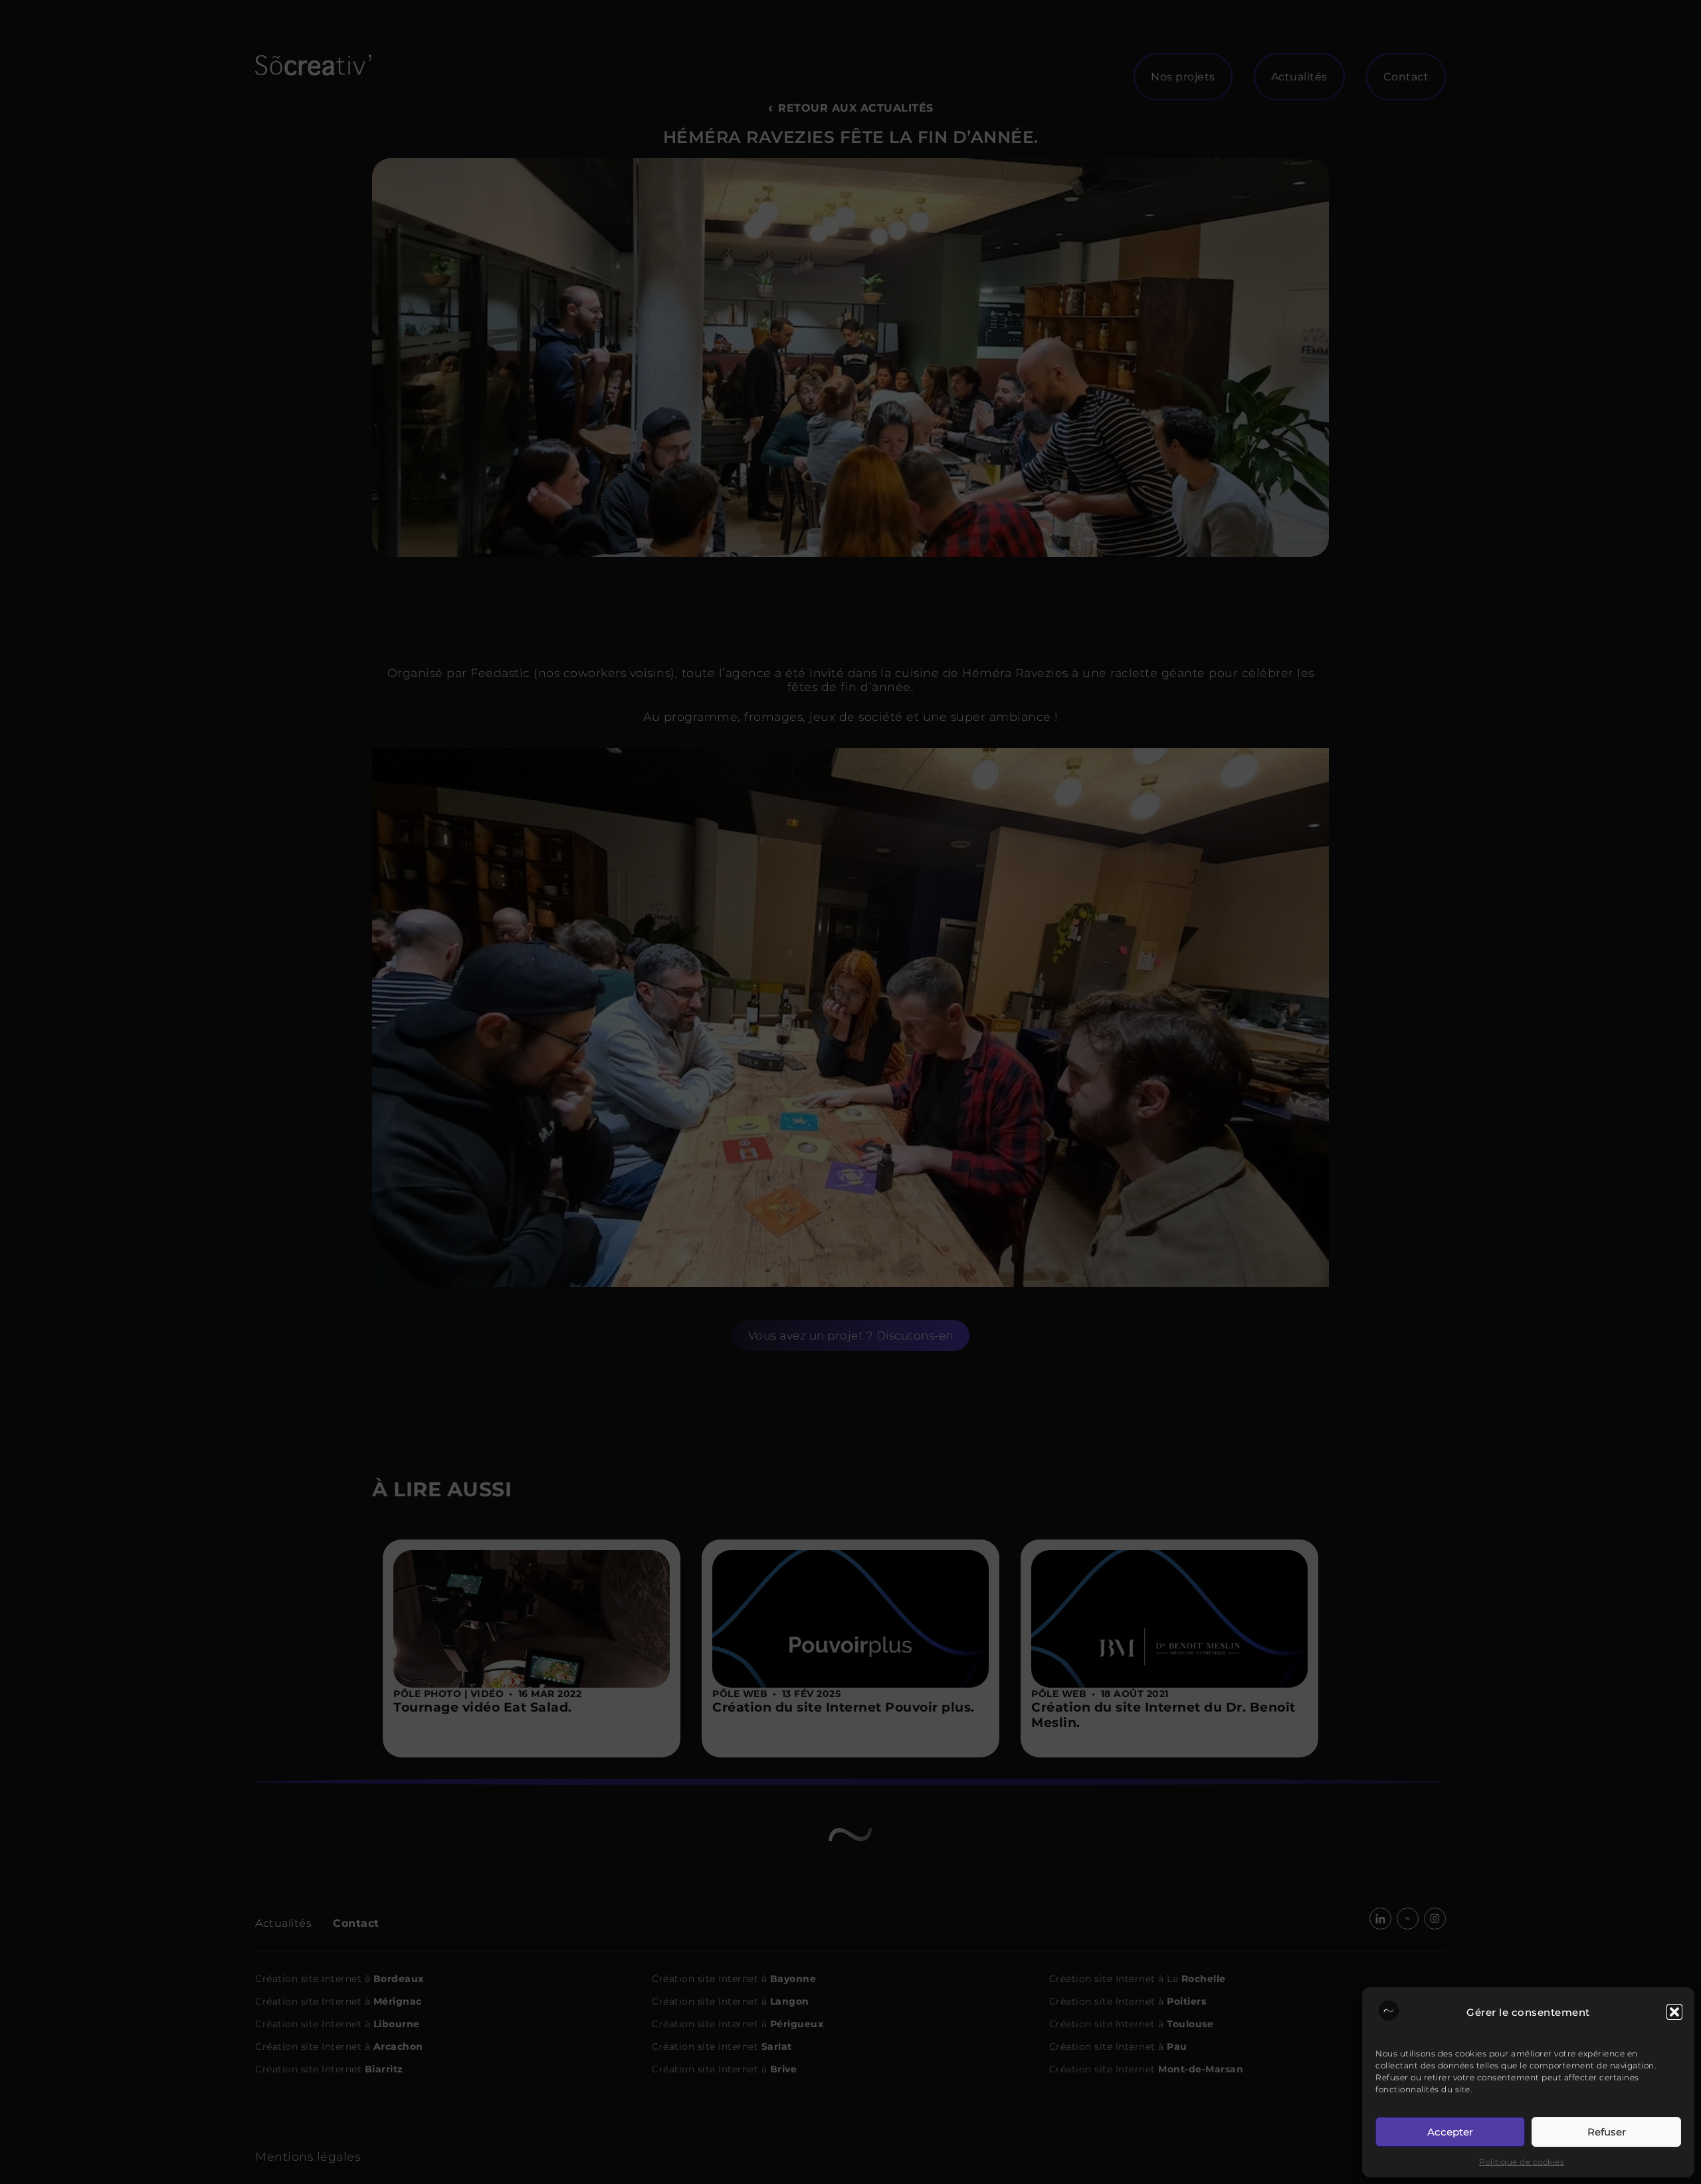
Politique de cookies (1522, 2162)
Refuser (1607, 2132)
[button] (1674, 2012)
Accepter (1450, 2132)
